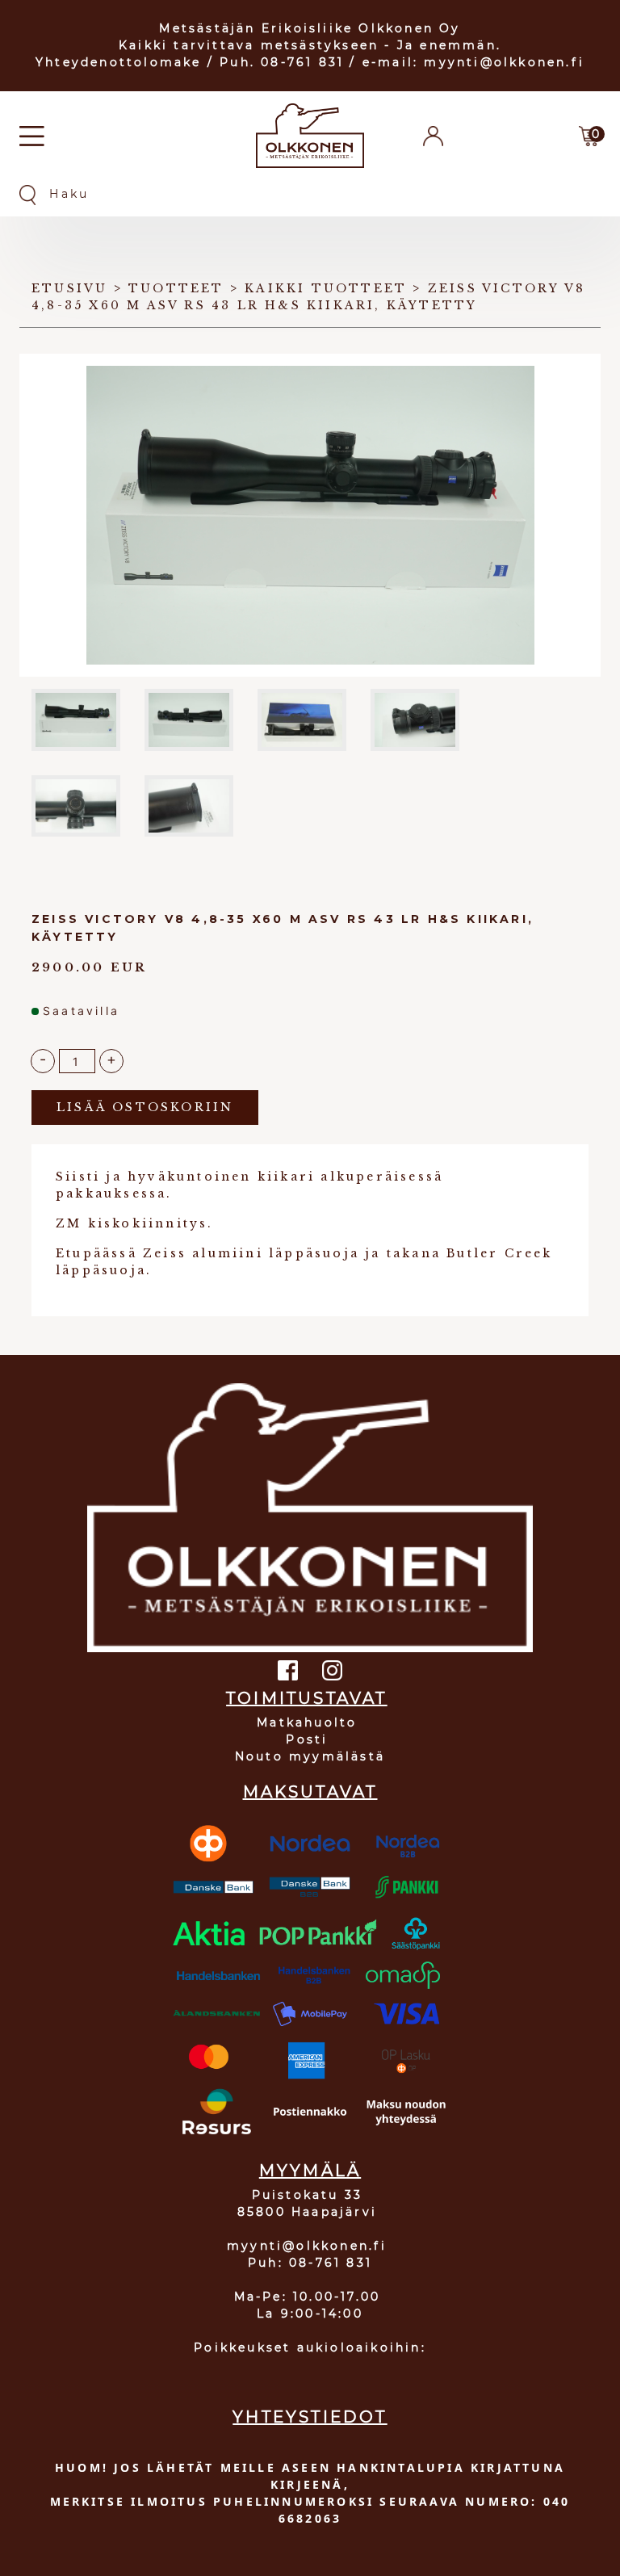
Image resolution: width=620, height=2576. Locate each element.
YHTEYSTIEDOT (310, 2417)
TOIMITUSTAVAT (307, 1698)
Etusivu (69, 288)
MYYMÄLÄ (310, 2171)
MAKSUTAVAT (310, 1792)
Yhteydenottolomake (119, 62)
